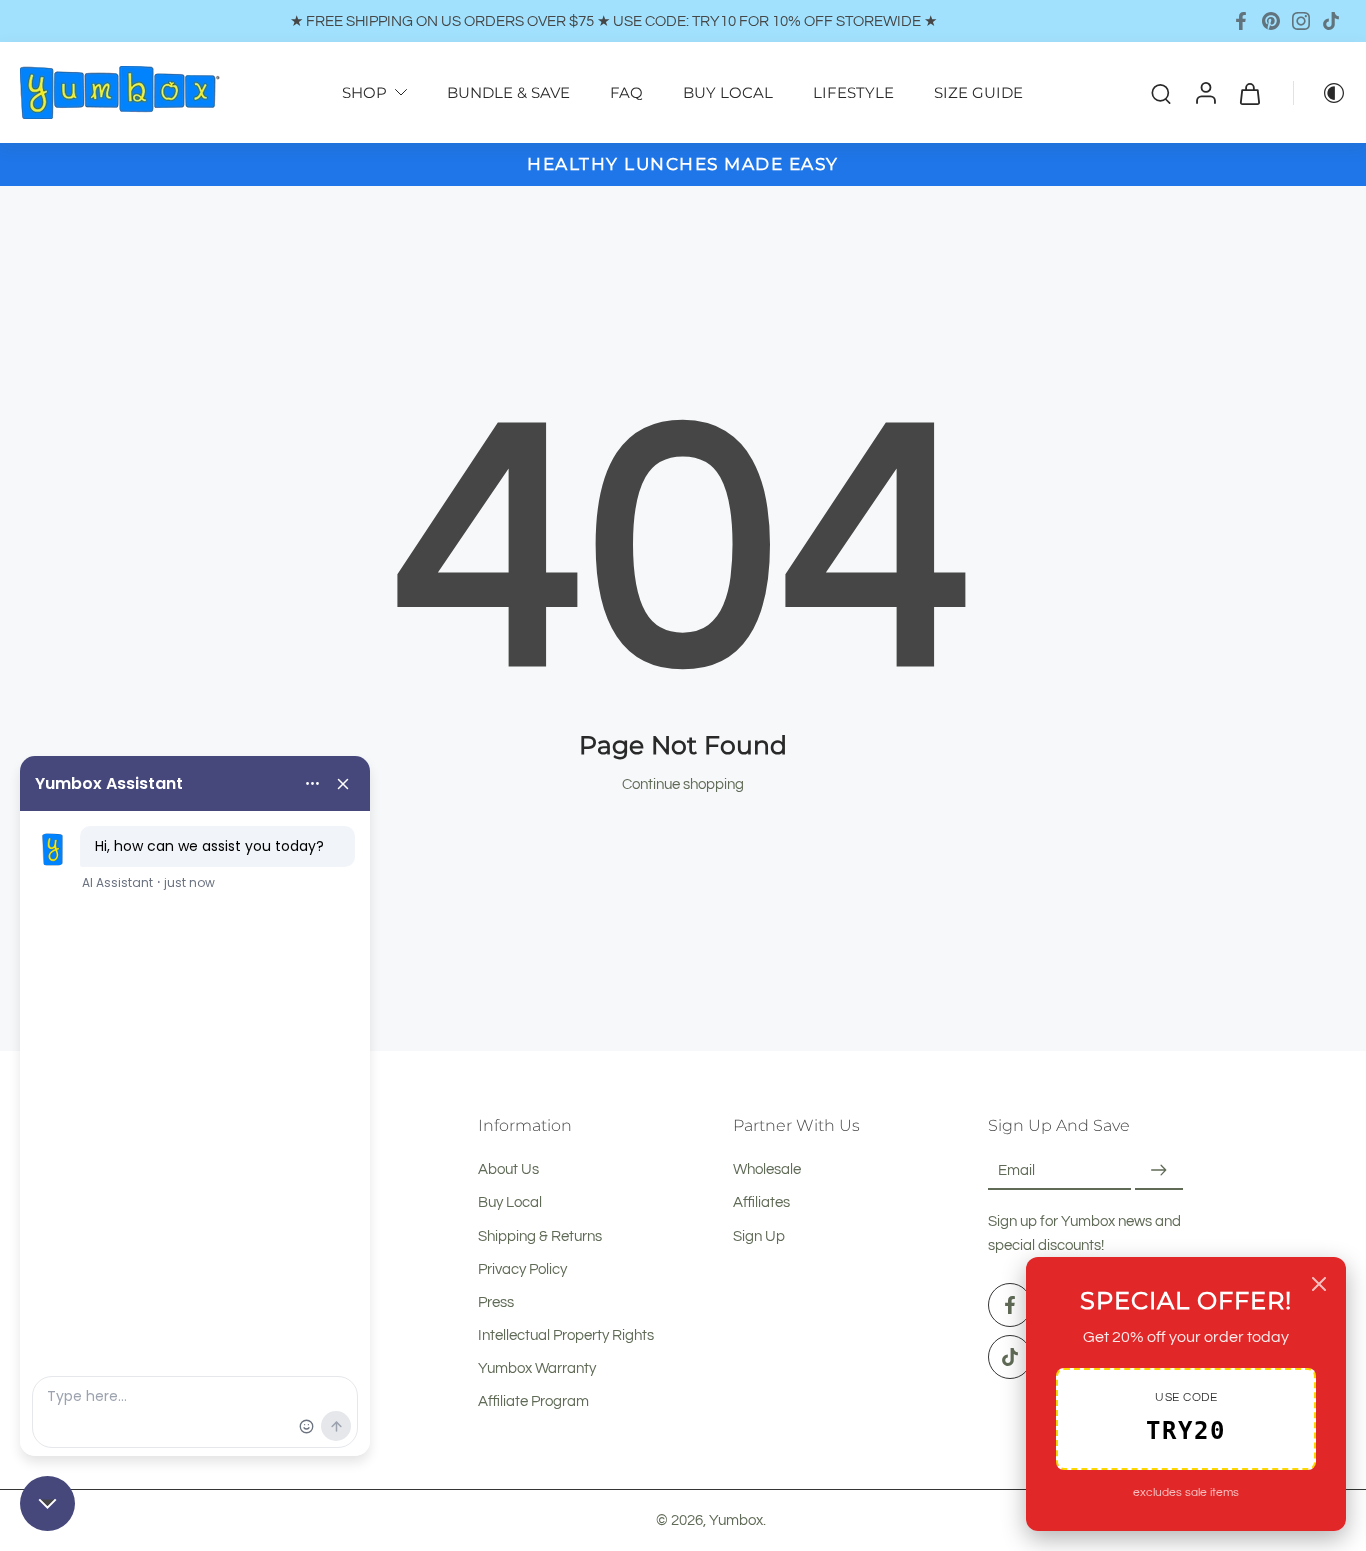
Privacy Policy (522, 1269)
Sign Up (759, 1236)
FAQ (626, 92)
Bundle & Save (508, 92)
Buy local (728, 92)
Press (496, 1302)
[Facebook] (1241, 21)
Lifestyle (853, 92)
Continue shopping (683, 784)
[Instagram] (1301, 21)
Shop (364, 92)
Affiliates (761, 1203)
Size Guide (978, 92)
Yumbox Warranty (537, 1368)
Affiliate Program (533, 1402)
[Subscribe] (1159, 1170)
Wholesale (767, 1169)
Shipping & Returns (540, 1236)
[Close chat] (47, 1503)
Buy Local (510, 1203)
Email (1016, 1170)
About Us (508, 1169)
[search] (1161, 93)
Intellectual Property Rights (566, 1335)
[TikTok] (1331, 21)
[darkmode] (1320, 93)
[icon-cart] (1249, 92)
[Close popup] (1319, 1284)
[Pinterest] (1271, 21)
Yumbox (736, 1520)
